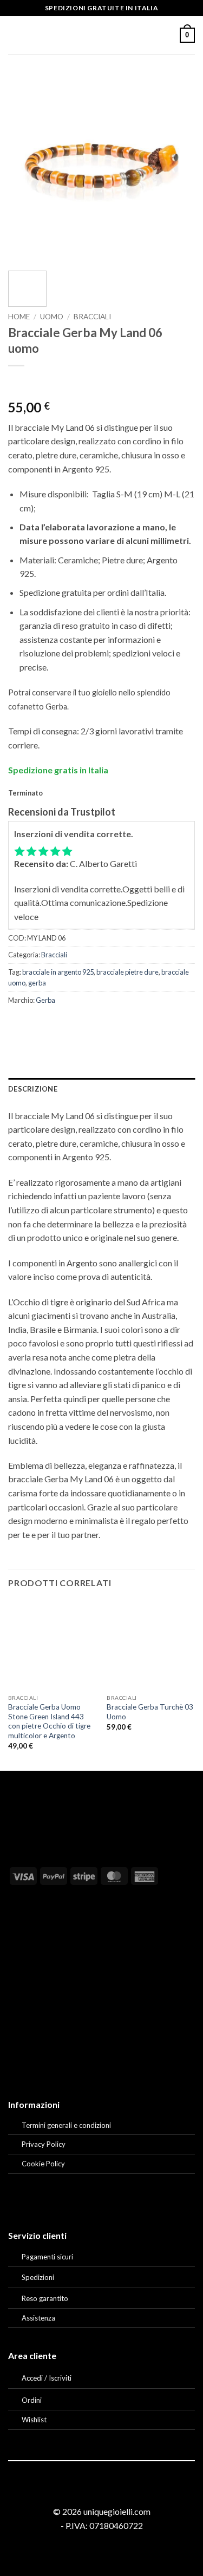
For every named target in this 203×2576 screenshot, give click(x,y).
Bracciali (92, 317)
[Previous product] (38, 383)
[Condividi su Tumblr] (116, 1024)
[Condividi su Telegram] (135, 1024)
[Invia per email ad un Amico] (77, 1024)
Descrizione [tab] (33, 1089)
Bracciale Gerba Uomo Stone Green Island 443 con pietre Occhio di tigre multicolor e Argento (49, 1721)
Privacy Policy (44, 2144)
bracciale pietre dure (127, 972)
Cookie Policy (43, 2164)
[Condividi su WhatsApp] (18, 1024)
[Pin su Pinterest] (96, 1024)
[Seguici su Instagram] (101, 2492)
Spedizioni (38, 2277)
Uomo (52, 317)
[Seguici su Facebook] (88, 2492)
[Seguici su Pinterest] (115, 2492)
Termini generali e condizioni (66, 2125)
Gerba (45, 1000)
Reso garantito (45, 2298)
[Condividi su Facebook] (38, 1024)
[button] (15, 35)
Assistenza (38, 2318)
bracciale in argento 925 (58, 972)
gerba (37, 983)
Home (19, 317)
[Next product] (18, 383)
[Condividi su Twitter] (57, 1024)
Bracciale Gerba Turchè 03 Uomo (150, 1712)
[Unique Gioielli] (101, 35)
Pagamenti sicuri (47, 2257)
